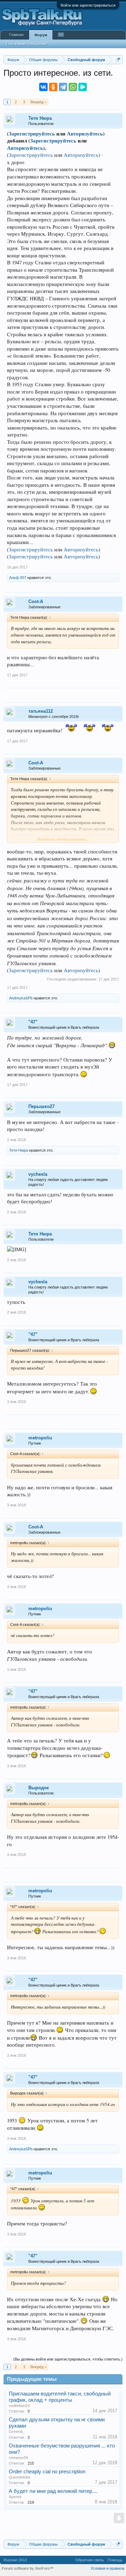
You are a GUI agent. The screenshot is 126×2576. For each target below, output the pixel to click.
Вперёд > (38, 102)
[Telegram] (63, 87)
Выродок (39, 1788)
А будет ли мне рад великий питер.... (53, 2491)
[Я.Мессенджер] (83, 87)
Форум (41, 35)
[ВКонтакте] (43, 87)
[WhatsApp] (73, 87)
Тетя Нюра (40, 118)
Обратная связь (90, 2560)
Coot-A (36, 601)
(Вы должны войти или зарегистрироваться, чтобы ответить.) (68, 2359)
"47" (33, 1022)
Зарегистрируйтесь (32, 134)
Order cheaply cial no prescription (47, 2472)
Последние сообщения (27, 44)
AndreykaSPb (21, 998)
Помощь (115, 2560)
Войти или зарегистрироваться (88, 5)
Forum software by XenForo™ (28, 2568)
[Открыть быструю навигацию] (118, 60)
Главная (16, 35)
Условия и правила (107, 2568)
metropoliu (40, 1438)
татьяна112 (41, 711)
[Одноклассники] (53, 87)
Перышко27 (41, 1106)
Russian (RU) (15, 2560)
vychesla (38, 1174)
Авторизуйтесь (85, 134)
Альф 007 (18, 578)
